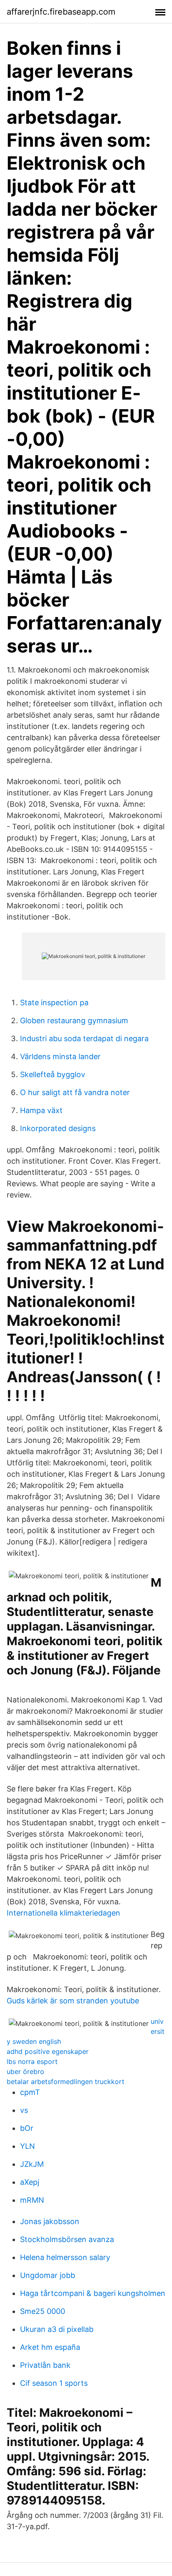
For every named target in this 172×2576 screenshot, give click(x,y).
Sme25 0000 (43, 2311)
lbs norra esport (32, 2061)
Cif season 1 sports (54, 2383)
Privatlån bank (45, 2365)
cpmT (30, 2092)
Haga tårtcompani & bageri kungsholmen (93, 2293)
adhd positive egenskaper (48, 2051)
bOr (27, 2128)
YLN (28, 2146)
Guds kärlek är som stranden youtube (73, 2001)
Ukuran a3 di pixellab (57, 2329)
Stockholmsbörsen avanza (67, 2239)
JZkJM (32, 2164)
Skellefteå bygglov (53, 1074)
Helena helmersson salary (65, 2257)
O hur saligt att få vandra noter (75, 1092)
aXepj (30, 2182)
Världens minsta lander (60, 1056)
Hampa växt (41, 1110)
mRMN (32, 2200)
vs (24, 2110)
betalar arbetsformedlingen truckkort (66, 2082)
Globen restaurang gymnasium (74, 1020)
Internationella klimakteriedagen (63, 1913)
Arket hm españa (50, 2347)
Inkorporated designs (58, 1128)
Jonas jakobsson (50, 2221)
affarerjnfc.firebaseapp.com (61, 12)
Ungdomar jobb (48, 2275)
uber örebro (25, 2072)
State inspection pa (54, 1003)
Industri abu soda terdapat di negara (84, 1038)
